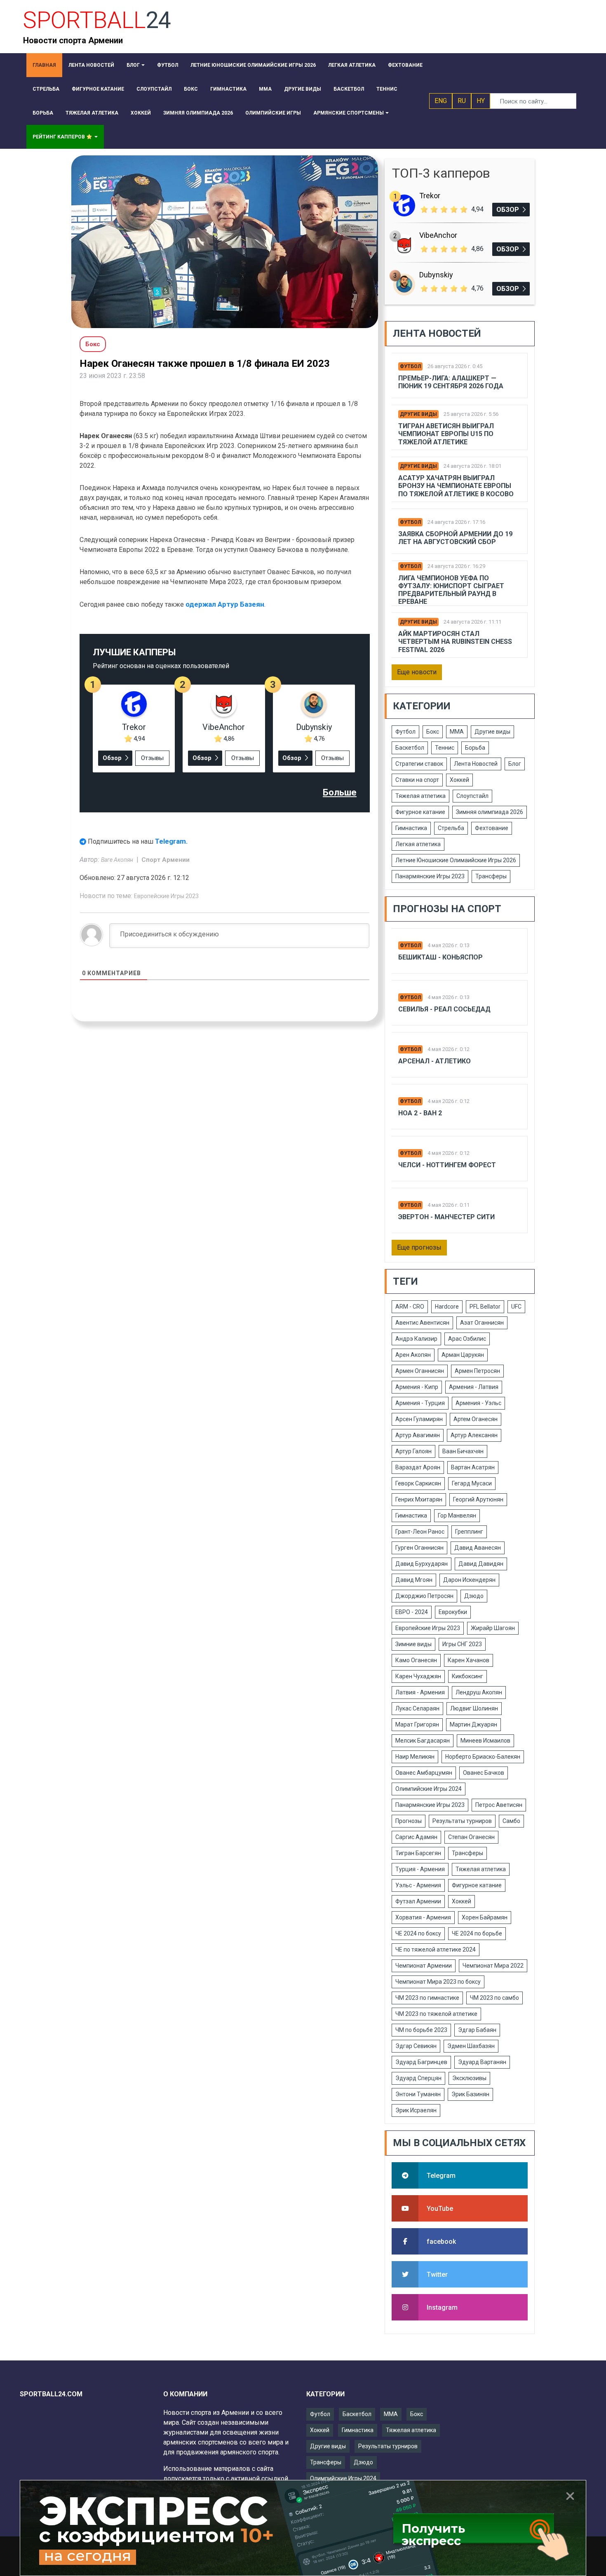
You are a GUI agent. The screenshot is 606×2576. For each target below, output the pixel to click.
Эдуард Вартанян (482, 2062)
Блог (515, 764)
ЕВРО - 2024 (412, 1612)
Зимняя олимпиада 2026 (490, 812)
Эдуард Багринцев (421, 2062)
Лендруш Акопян (479, 1692)
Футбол (410, 366)
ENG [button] (441, 101)
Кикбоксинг (467, 1676)
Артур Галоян (413, 1451)
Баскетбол (410, 748)
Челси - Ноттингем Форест (447, 1165)
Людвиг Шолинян (474, 1708)
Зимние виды (413, 1644)
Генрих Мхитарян (419, 1499)
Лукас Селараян (417, 1708)
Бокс (433, 732)
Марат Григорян (417, 1724)
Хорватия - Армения (423, 1917)
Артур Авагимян (418, 1435)
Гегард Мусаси (472, 1483)
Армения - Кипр (417, 1387)
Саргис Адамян (416, 1837)
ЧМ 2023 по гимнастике (427, 1998)
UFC (516, 1307)
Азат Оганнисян (482, 1323)
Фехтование (492, 828)
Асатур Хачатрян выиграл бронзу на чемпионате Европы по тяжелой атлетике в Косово (456, 486)
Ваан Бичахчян (463, 1451)
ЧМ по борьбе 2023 (421, 2030)
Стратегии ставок (419, 764)
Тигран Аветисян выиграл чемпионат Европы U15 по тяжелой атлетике (446, 434)
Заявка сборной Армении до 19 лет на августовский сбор (455, 538)
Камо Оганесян (416, 1660)
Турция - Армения (420, 1869)
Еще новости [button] (417, 672)
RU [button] (462, 101)
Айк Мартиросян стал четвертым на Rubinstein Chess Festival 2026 (455, 642)
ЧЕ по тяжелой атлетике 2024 (436, 1950)
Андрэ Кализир (416, 1339)
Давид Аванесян (478, 1548)
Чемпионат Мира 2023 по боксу (438, 1982)
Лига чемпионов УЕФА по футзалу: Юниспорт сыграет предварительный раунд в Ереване (451, 590)
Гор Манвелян (457, 1516)
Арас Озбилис (467, 1339)
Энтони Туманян (418, 2094)
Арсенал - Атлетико (435, 1061)
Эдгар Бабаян (477, 2030)
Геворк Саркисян (418, 1483)
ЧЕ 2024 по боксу (418, 1933)
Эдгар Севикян (416, 2046)
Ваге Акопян (118, 860)
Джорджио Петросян (424, 1596)
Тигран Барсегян (418, 1853)
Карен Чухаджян (418, 1676)
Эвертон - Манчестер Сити (446, 1217)
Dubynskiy (314, 727)
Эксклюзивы (469, 2078)
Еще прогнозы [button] (419, 1247)
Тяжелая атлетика (420, 796)
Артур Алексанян (474, 1435)
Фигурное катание (420, 812)
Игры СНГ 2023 (462, 1644)
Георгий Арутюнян (478, 1499)
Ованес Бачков (484, 1773)
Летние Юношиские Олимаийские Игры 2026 (456, 860)
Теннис (445, 748)
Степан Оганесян (471, 1837)
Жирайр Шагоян (493, 1628)
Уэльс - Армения (418, 1885)
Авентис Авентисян (422, 1323)
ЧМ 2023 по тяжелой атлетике (436, 2014)
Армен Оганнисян (420, 1371)
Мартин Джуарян (473, 1724)
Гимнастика (411, 828)
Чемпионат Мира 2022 (493, 1966)
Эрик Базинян (470, 2094)
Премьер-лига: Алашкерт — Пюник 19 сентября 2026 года (451, 382)
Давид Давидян (481, 1564)
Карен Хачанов (469, 1660)
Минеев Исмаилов (485, 1741)
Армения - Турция (420, 1403)
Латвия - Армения (420, 1692)
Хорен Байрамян (485, 1917)
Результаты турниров (462, 1821)
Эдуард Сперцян (418, 2078)
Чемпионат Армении (424, 1966)
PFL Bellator (485, 1307)
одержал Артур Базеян (225, 604)
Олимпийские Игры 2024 (429, 1789)
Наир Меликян (415, 1757)
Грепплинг (469, 1532)
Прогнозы (409, 1821)
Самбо (511, 1821)
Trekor (134, 727)
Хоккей (459, 780)
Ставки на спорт (417, 780)
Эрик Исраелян (416, 2110)
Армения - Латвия (474, 1387)
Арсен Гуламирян (419, 1419)
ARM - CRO (410, 1307)
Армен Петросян (477, 1371)
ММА (457, 732)
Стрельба (451, 828)
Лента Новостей (476, 764)
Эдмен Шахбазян (471, 2046)
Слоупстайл (472, 796)
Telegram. (171, 841)
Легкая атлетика (418, 844)
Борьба (475, 748)
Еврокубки (453, 1612)
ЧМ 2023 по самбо (494, 1998)
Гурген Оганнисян (419, 1548)
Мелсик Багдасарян (423, 1741)
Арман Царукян (463, 1355)
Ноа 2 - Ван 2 (420, 1113)
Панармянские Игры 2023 (430, 876)
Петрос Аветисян (499, 1805)
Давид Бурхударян (422, 1564)
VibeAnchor (224, 727)
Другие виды (418, 414)
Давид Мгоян (414, 1580)
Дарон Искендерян (469, 1580)
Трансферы (491, 876)
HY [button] (481, 101)
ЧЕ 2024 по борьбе (477, 1933)
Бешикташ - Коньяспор (440, 957)
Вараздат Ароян (418, 1467)
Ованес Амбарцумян (424, 1773)
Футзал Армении (418, 1901)
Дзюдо (474, 1596)
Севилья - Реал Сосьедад (444, 1009)
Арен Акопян (413, 1355)
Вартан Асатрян (473, 1467)
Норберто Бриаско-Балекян (483, 1757)
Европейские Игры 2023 (166, 896)
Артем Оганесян (476, 1419)
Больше (340, 792)
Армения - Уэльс (478, 1403)
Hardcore (447, 1307)
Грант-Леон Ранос (420, 1532)
